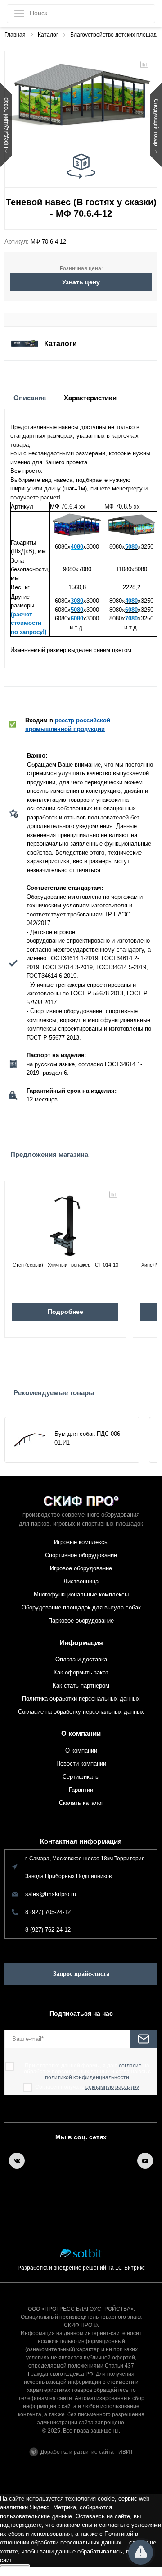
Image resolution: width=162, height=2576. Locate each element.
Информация (81, 1643)
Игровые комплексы (81, 1542)
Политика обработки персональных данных (81, 1699)
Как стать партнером (81, 1686)
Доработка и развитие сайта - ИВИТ (87, 2452)
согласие (130, 2066)
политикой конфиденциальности (87, 2078)
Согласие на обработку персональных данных (81, 1712)
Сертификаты (81, 1777)
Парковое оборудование (81, 1621)
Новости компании (81, 1764)
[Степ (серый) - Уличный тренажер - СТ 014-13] (65, 1222)
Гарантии (81, 1790)
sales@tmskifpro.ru (51, 1894)
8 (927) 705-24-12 (48, 1912)
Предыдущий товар (6, 123)
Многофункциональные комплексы (81, 1594)
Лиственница (81, 1581)
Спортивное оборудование (81, 1555)
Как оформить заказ (81, 1672)
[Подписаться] (144, 2039)
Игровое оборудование (81, 1568)
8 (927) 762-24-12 (48, 1930)
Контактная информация (81, 1841)
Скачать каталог (81, 1803)
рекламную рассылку (112, 2087)
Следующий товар (156, 123)
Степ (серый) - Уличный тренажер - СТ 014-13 (65, 1265)
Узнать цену (81, 282)
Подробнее (65, 1312)
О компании (81, 1733)
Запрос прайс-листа (81, 1974)
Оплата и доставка (81, 1659)
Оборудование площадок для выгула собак (81, 1607)
